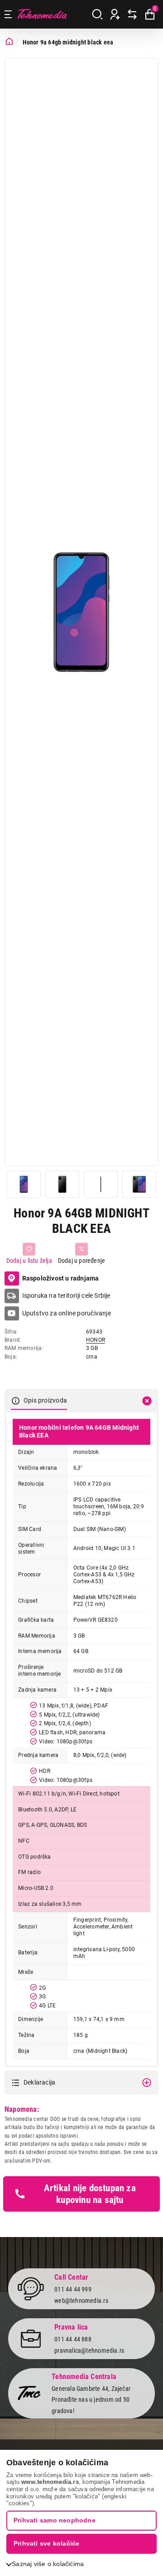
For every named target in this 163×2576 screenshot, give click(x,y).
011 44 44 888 (73, 2339)
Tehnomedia (42, 14)
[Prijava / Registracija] (115, 15)
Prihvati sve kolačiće (46, 2543)
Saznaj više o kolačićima (48, 2564)
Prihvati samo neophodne (55, 2520)
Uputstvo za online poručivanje (67, 1313)
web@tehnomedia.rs (81, 2301)
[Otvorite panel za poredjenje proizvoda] (132, 15)
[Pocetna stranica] (9, 42)
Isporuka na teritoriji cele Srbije (66, 1295)
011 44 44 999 (73, 2289)
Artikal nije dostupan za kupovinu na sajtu (90, 2194)
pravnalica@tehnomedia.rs (89, 2350)
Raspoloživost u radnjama (61, 1278)
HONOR (96, 1340)
